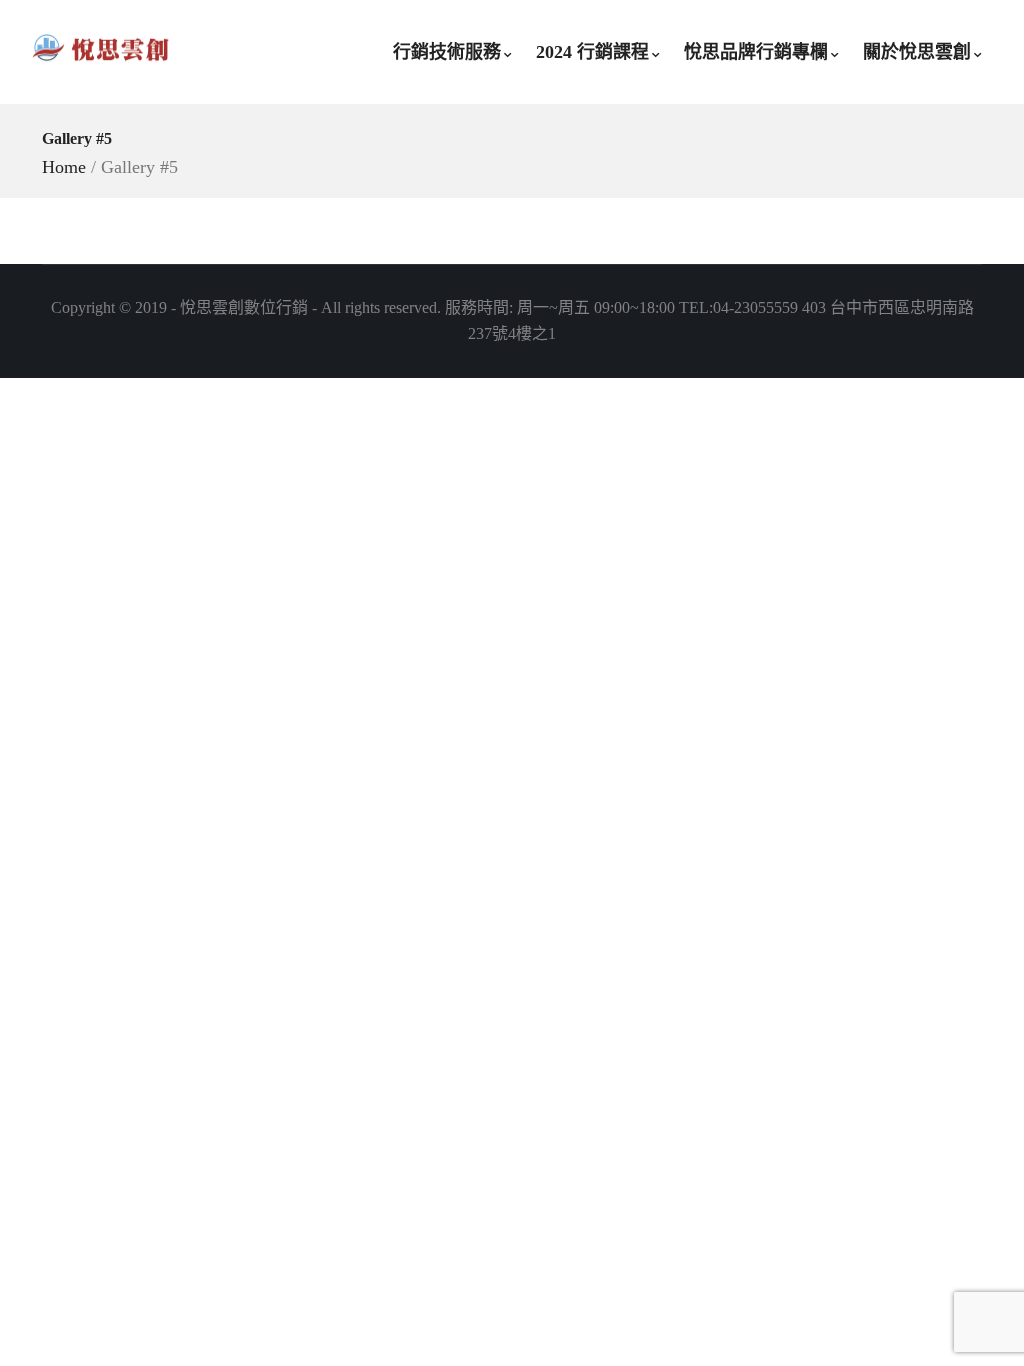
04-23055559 (755, 307)
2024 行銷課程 (592, 52)
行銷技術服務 (447, 52)
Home (64, 167)
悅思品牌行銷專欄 (756, 52)
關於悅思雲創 (917, 52)
